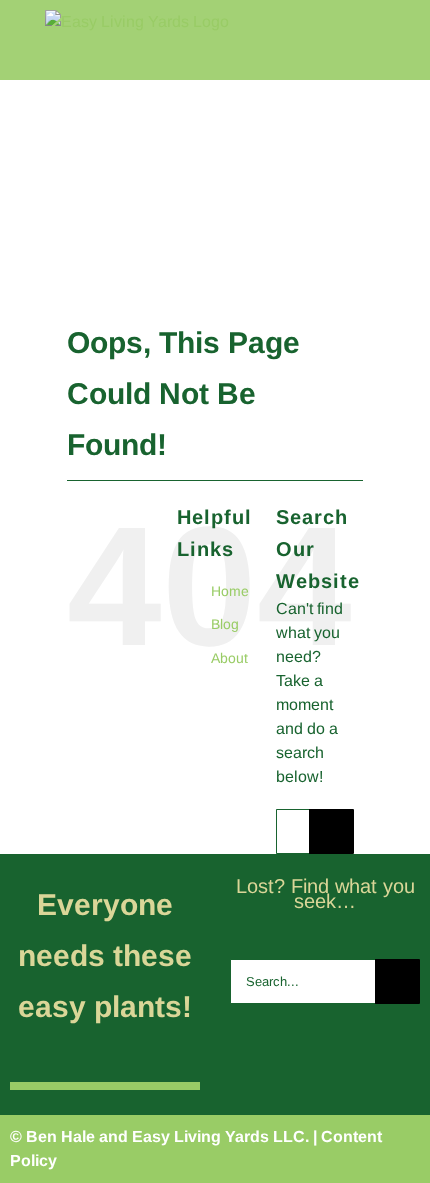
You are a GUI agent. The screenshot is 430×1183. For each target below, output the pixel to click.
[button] (393, 255)
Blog (225, 624)
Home (230, 591)
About (229, 658)
